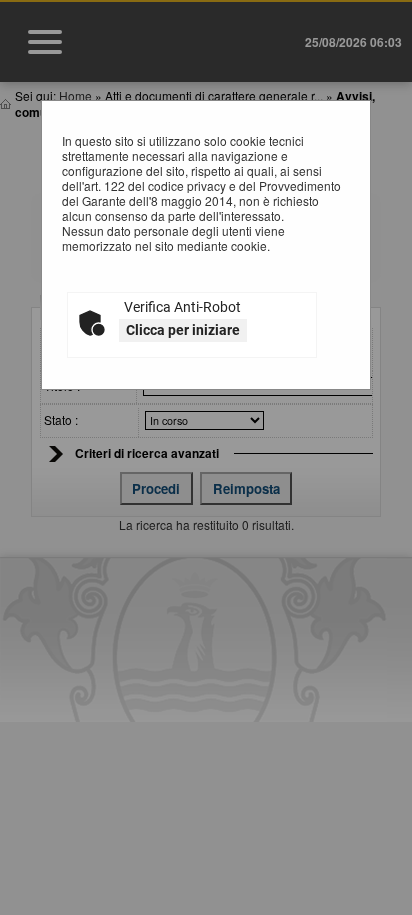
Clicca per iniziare (183, 330)
